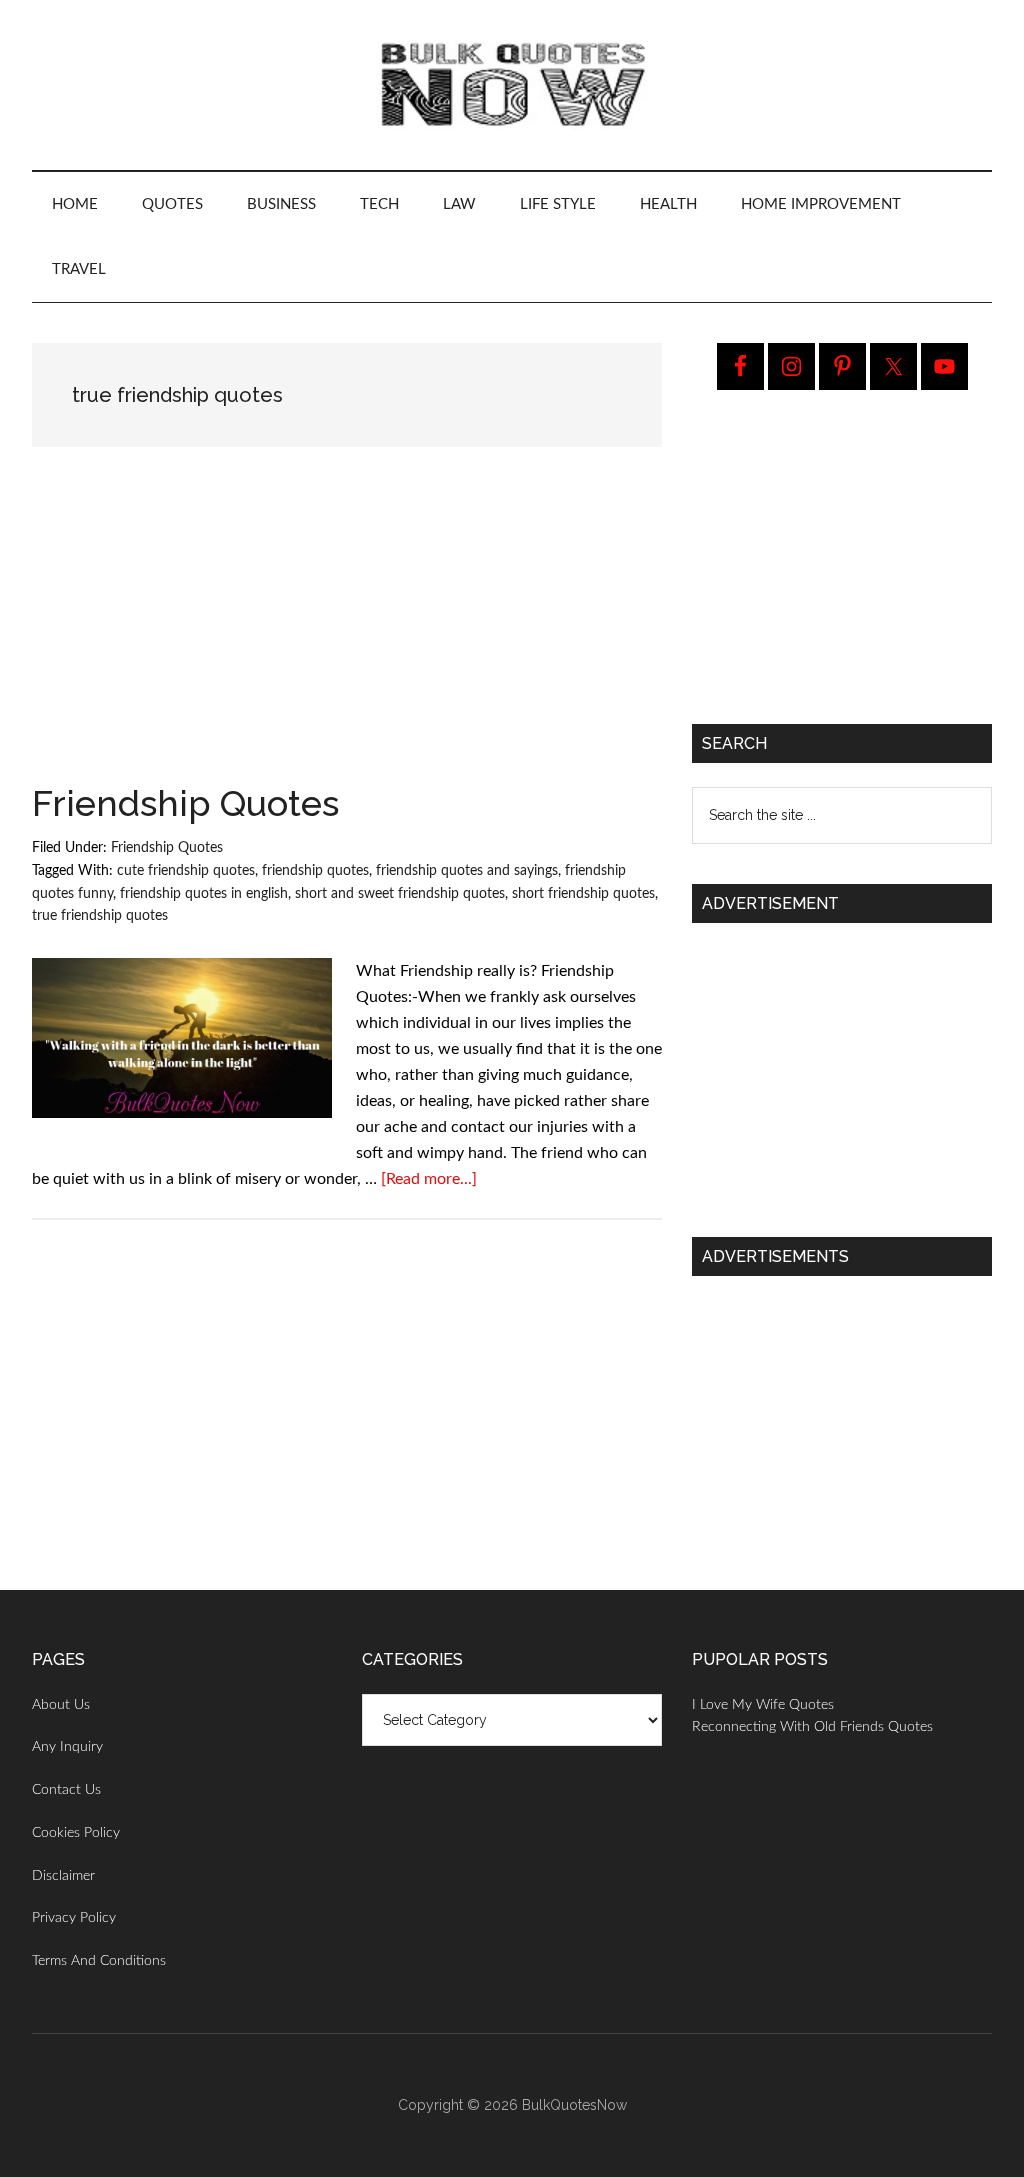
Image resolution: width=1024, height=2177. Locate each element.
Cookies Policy (76, 1833)
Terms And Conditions (99, 1961)
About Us (61, 1705)
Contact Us (66, 1790)
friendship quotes (315, 871)
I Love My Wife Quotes (763, 1705)
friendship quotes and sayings (467, 871)
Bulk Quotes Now (512, 85)
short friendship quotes (583, 894)
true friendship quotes (100, 916)
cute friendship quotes (186, 871)
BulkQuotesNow (574, 2105)
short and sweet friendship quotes (400, 894)
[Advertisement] (347, 637)
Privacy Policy (74, 1918)
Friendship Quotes (185, 803)
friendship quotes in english (204, 894)
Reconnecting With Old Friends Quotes (812, 1727)
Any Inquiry (67, 1747)
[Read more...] (429, 1179)
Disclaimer (63, 1876)
